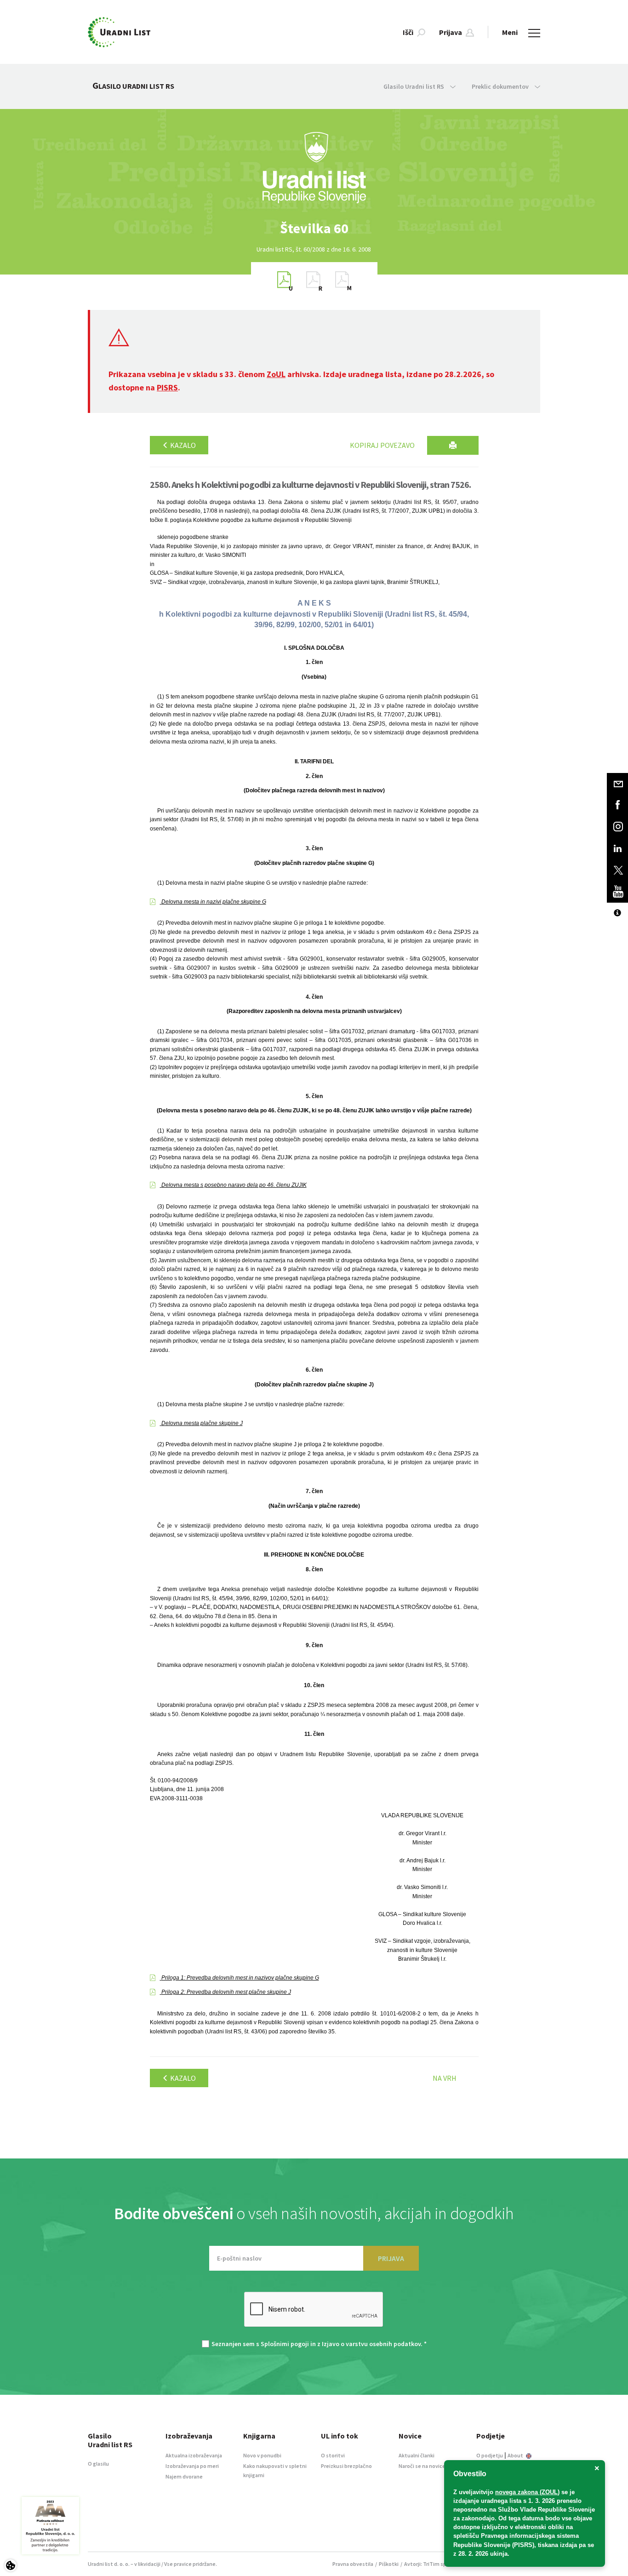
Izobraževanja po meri (192, 2466)
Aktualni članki (417, 2455)
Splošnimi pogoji (285, 2344)
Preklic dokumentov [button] (501, 86)
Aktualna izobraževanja (194, 2455)
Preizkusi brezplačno (346, 2466)
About (516, 2455)
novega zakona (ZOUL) (527, 2492)
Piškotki (389, 2564)
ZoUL (276, 374)
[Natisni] (453, 445)
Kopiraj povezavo (382, 445)
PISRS (167, 387)
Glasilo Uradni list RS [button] (414, 86)
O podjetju (490, 2455)
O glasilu (98, 2464)
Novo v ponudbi (262, 2455)
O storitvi (333, 2455)
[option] (314, 228)
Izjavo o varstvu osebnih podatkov (371, 2344)
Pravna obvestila (353, 2564)
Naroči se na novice (422, 2466)
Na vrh (445, 2078)
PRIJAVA (391, 2258)
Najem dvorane (184, 2476)
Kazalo (182, 445)
